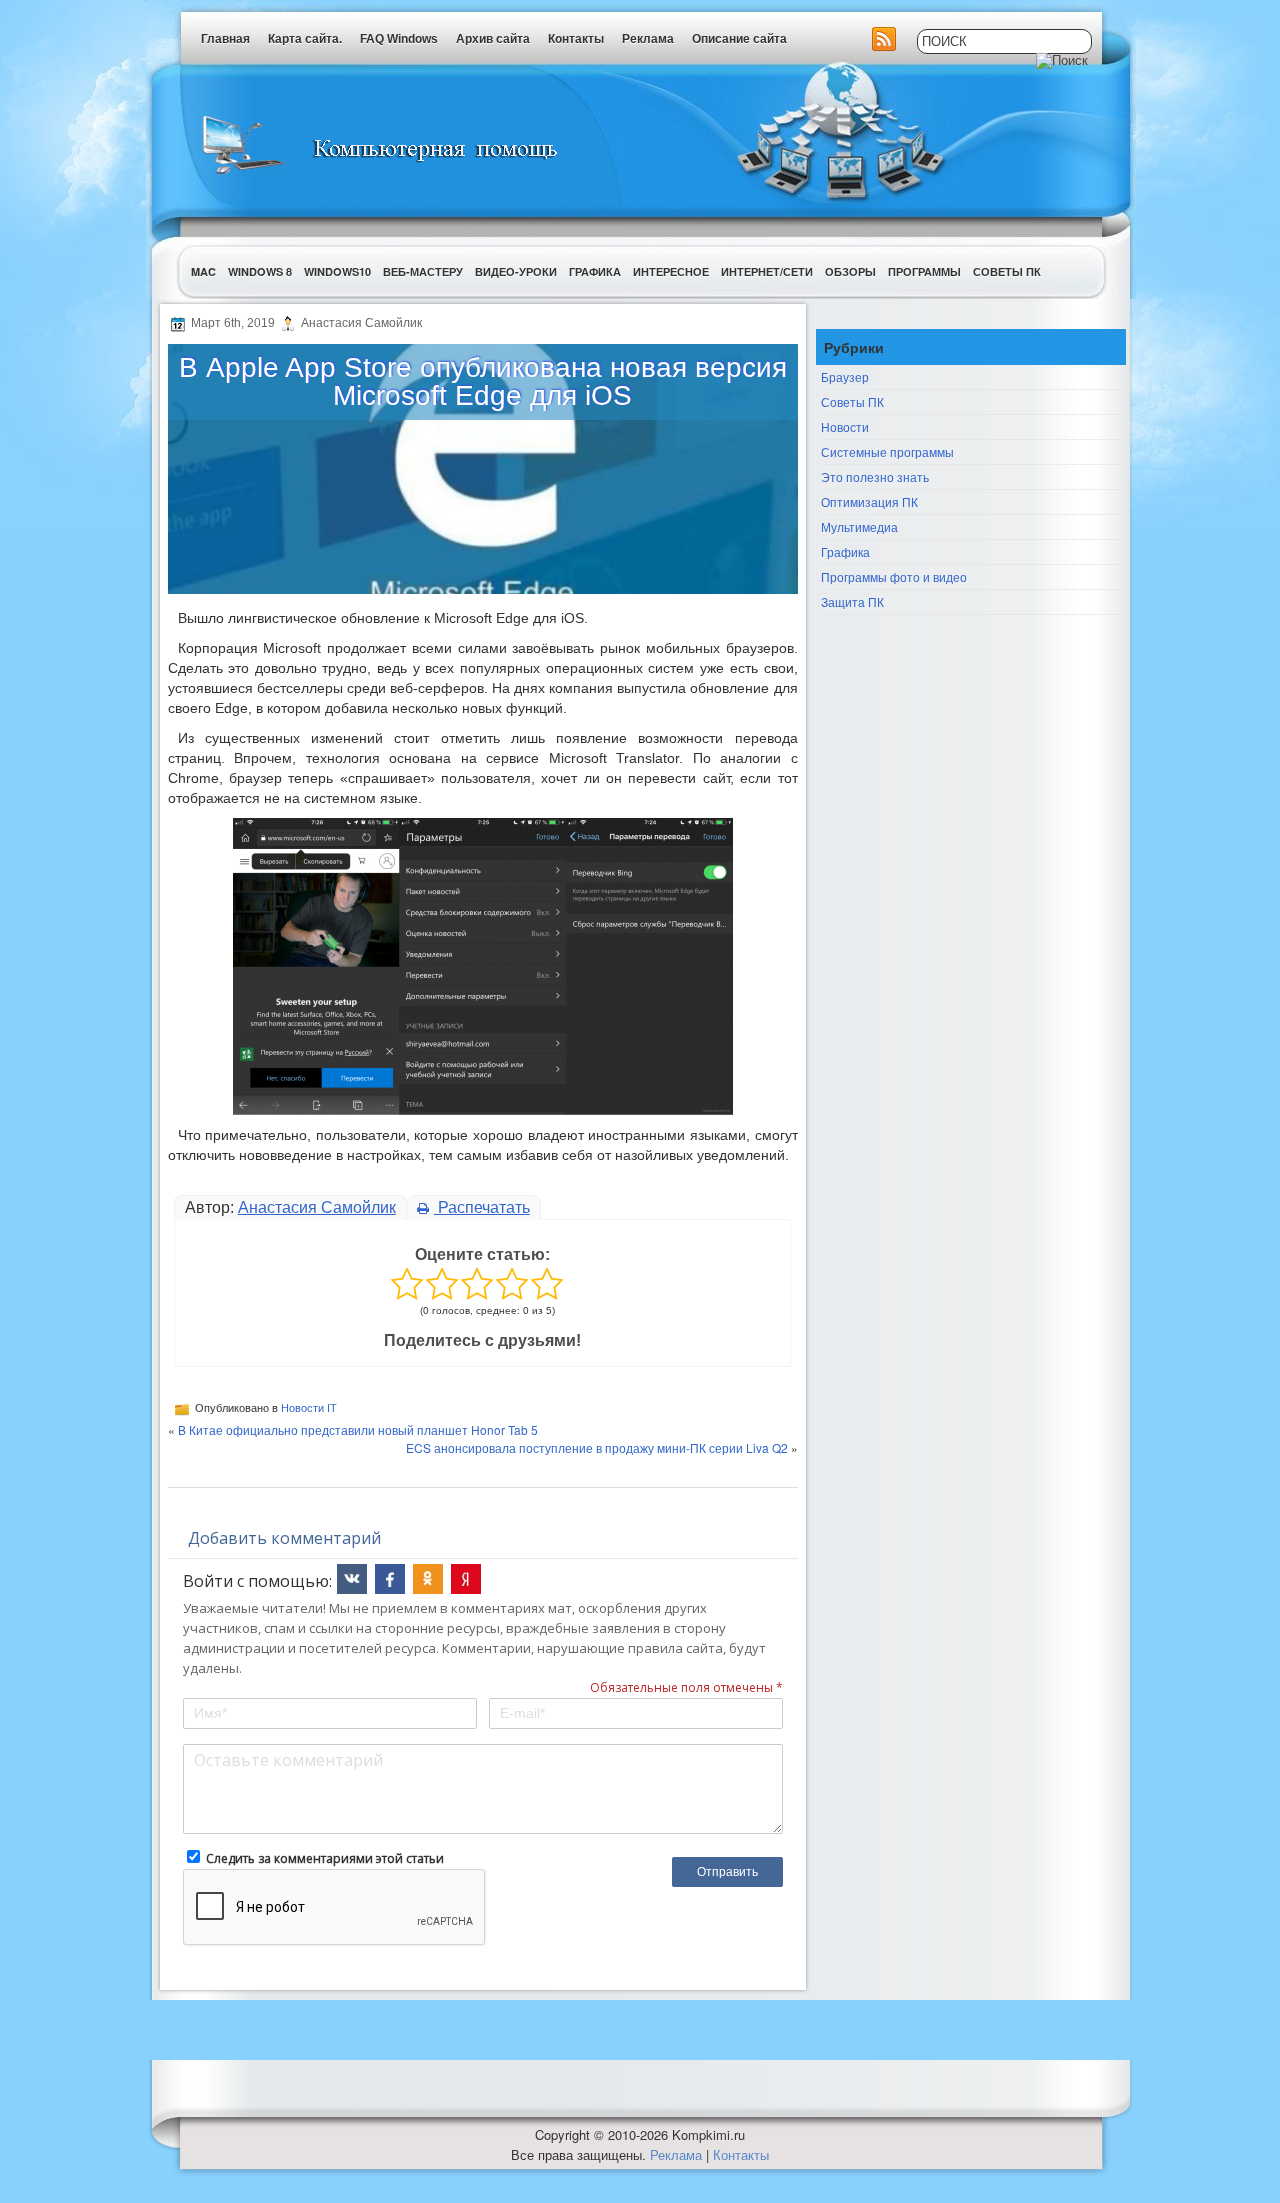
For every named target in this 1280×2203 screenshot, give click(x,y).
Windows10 (337, 271)
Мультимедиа (859, 526)
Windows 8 (260, 271)
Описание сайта (739, 39)
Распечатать (482, 1207)
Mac (203, 271)
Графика (595, 271)
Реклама (648, 39)
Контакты (576, 39)
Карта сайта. (305, 39)
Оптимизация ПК (869, 501)
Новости (845, 426)
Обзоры (850, 271)
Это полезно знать (875, 476)
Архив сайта (493, 39)
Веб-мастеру (423, 271)
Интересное (671, 271)
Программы (924, 271)
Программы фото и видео (894, 576)
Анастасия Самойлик (317, 1207)
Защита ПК (852, 601)
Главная (225, 39)
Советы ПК (1007, 271)
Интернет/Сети (767, 271)
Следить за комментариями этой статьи (325, 1858)
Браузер (845, 376)
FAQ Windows (399, 39)
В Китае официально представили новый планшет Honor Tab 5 (358, 1429)
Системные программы (887, 451)
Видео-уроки (516, 271)
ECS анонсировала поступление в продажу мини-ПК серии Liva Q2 (597, 1447)
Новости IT (309, 1408)
